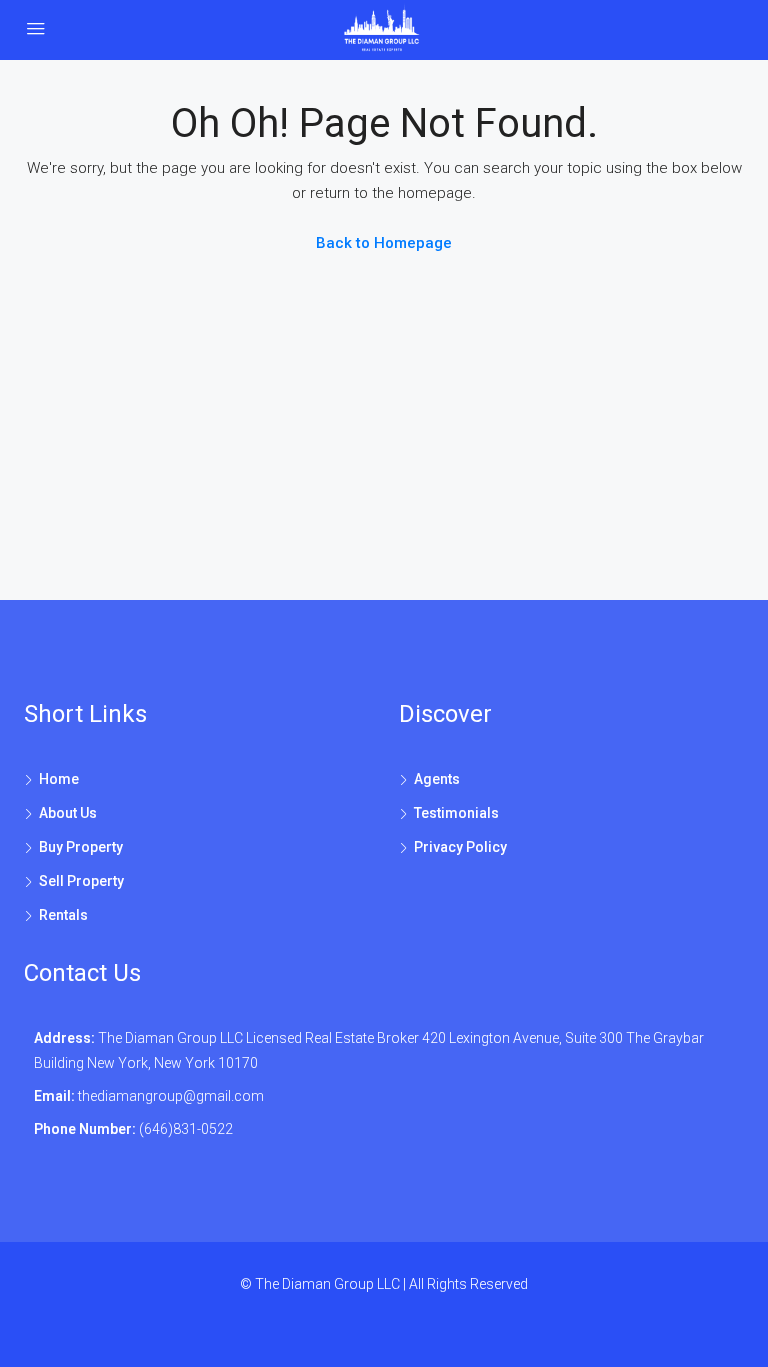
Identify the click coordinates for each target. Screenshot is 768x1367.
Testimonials (456, 813)
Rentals (63, 915)
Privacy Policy (460, 847)
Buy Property (81, 847)
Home (59, 779)
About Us (68, 813)
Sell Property (81, 881)
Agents (437, 779)
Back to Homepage (384, 243)
